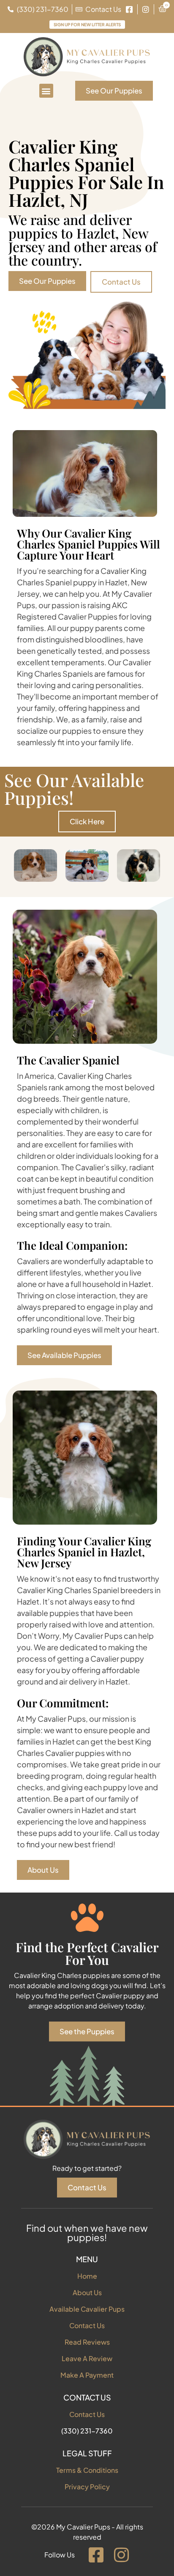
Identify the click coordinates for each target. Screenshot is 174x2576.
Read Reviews (87, 2342)
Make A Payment (87, 2375)
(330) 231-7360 (87, 2431)
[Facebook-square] (96, 2555)
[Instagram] (121, 2555)
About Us (87, 2292)
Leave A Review (87, 2358)
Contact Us (87, 2325)
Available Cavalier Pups (87, 2309)
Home (87, 2276)
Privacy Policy (87, 2487)
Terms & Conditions (87, 2470)
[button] (46, 91)
